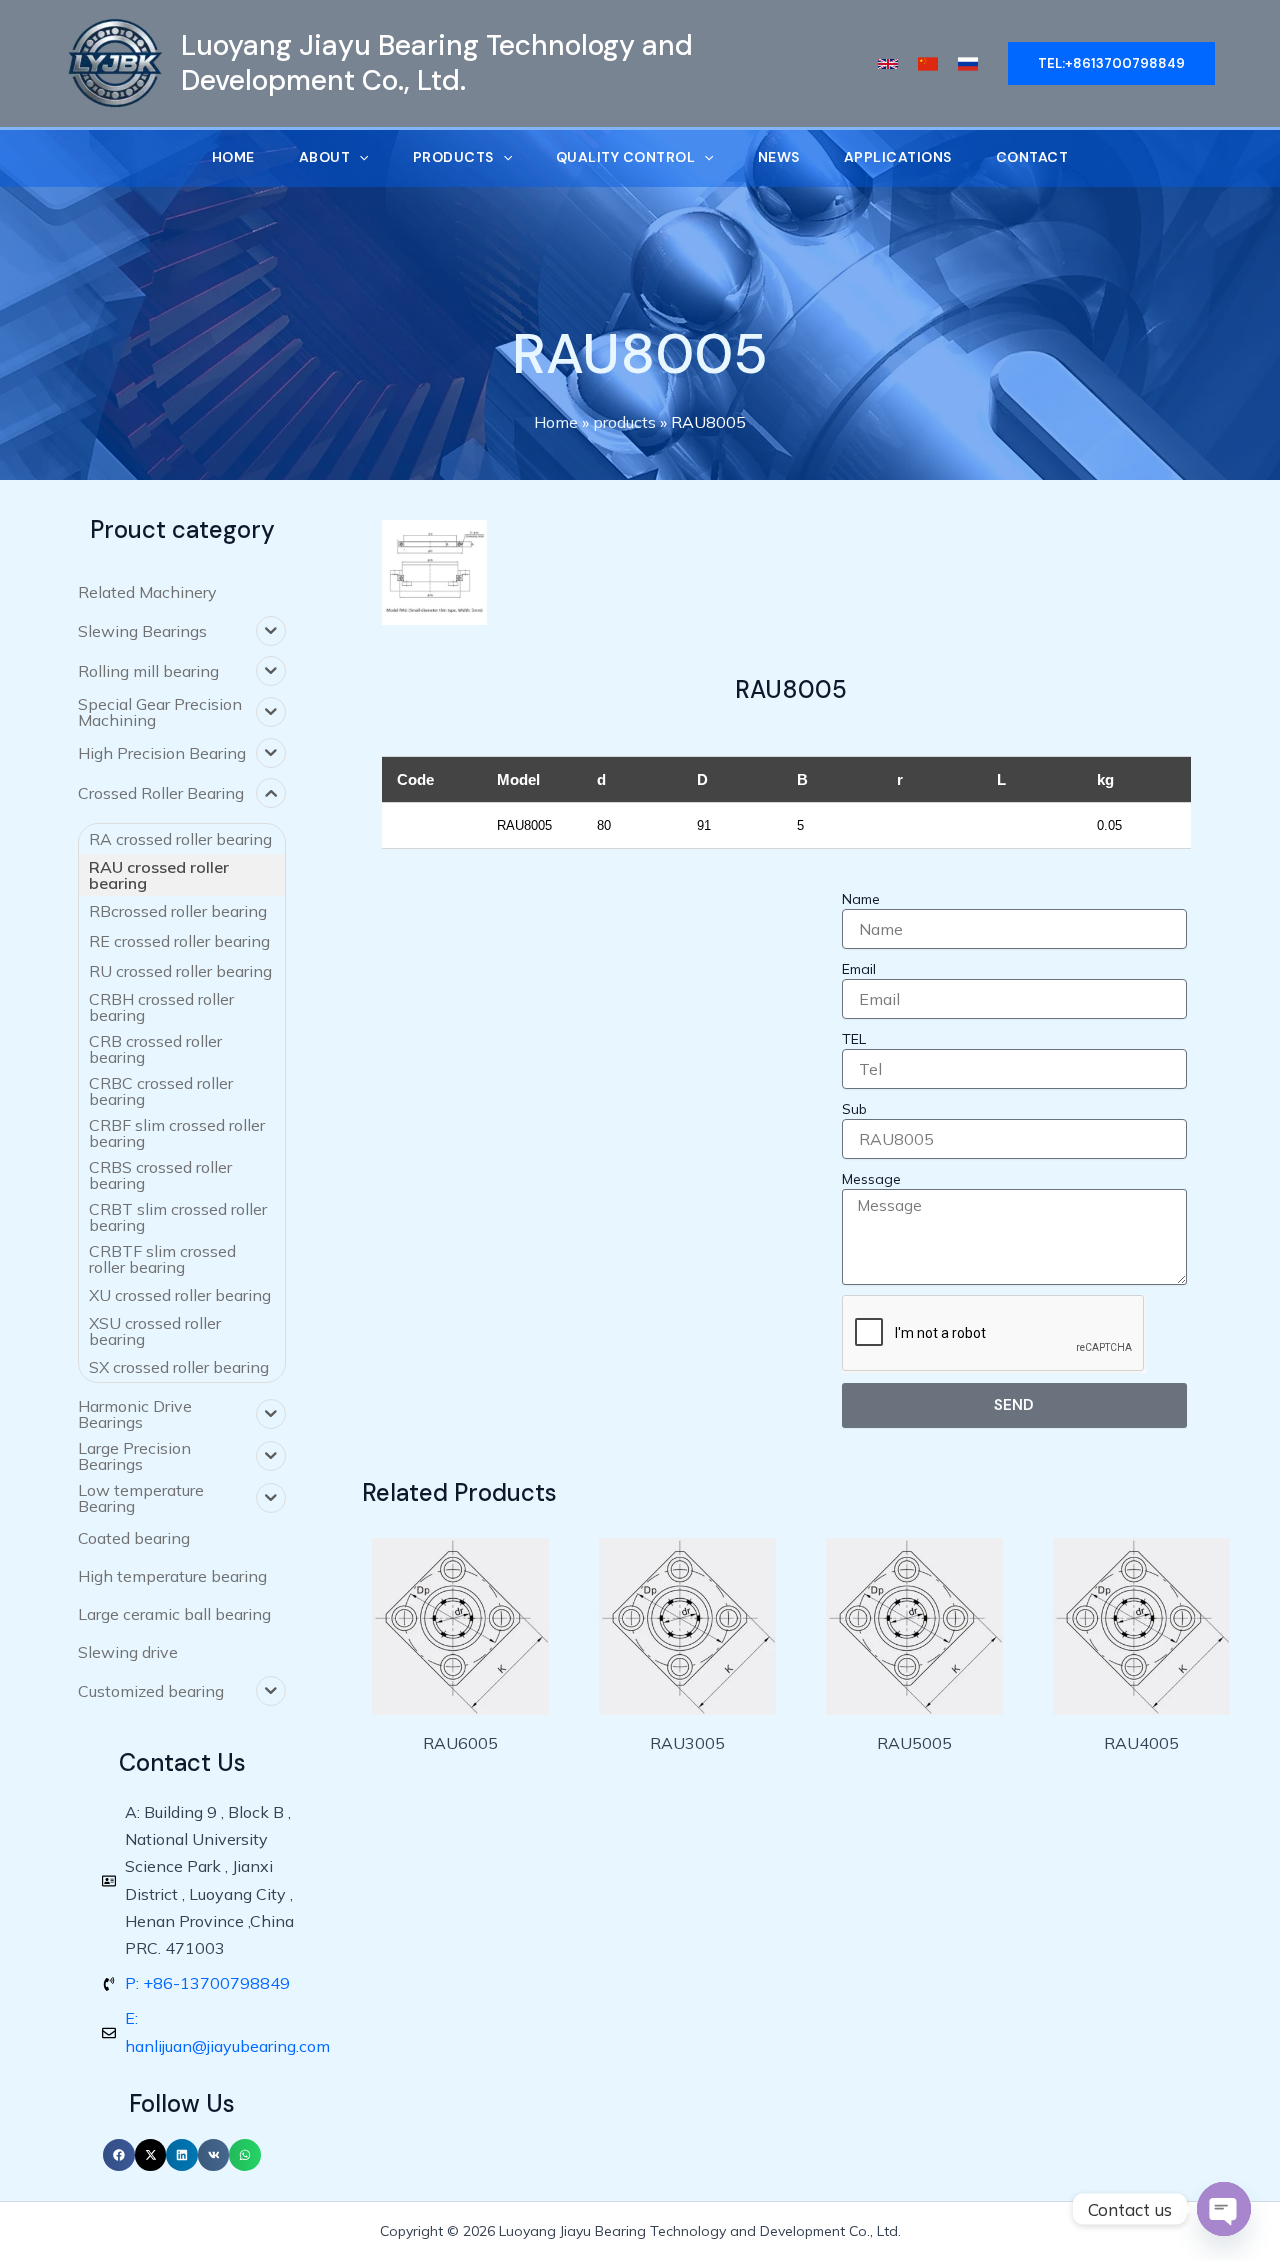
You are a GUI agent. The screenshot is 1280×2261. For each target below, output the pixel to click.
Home (556, 422)
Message (871, 1179)
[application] (359, 157)
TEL (854, 1039)
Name (861, 899)
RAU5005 (914, 1743)
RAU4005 (1141, 1743)
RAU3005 (687, 1743)
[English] (888, 64)
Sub (854, 1109)
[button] (119, 2155)
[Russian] (968, 64)
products (624, 422)
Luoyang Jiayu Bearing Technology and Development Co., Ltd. (437, 62)
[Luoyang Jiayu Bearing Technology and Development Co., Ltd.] (115, 62)
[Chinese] (928, 64)
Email (859, 969)
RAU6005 (460, 1743)
